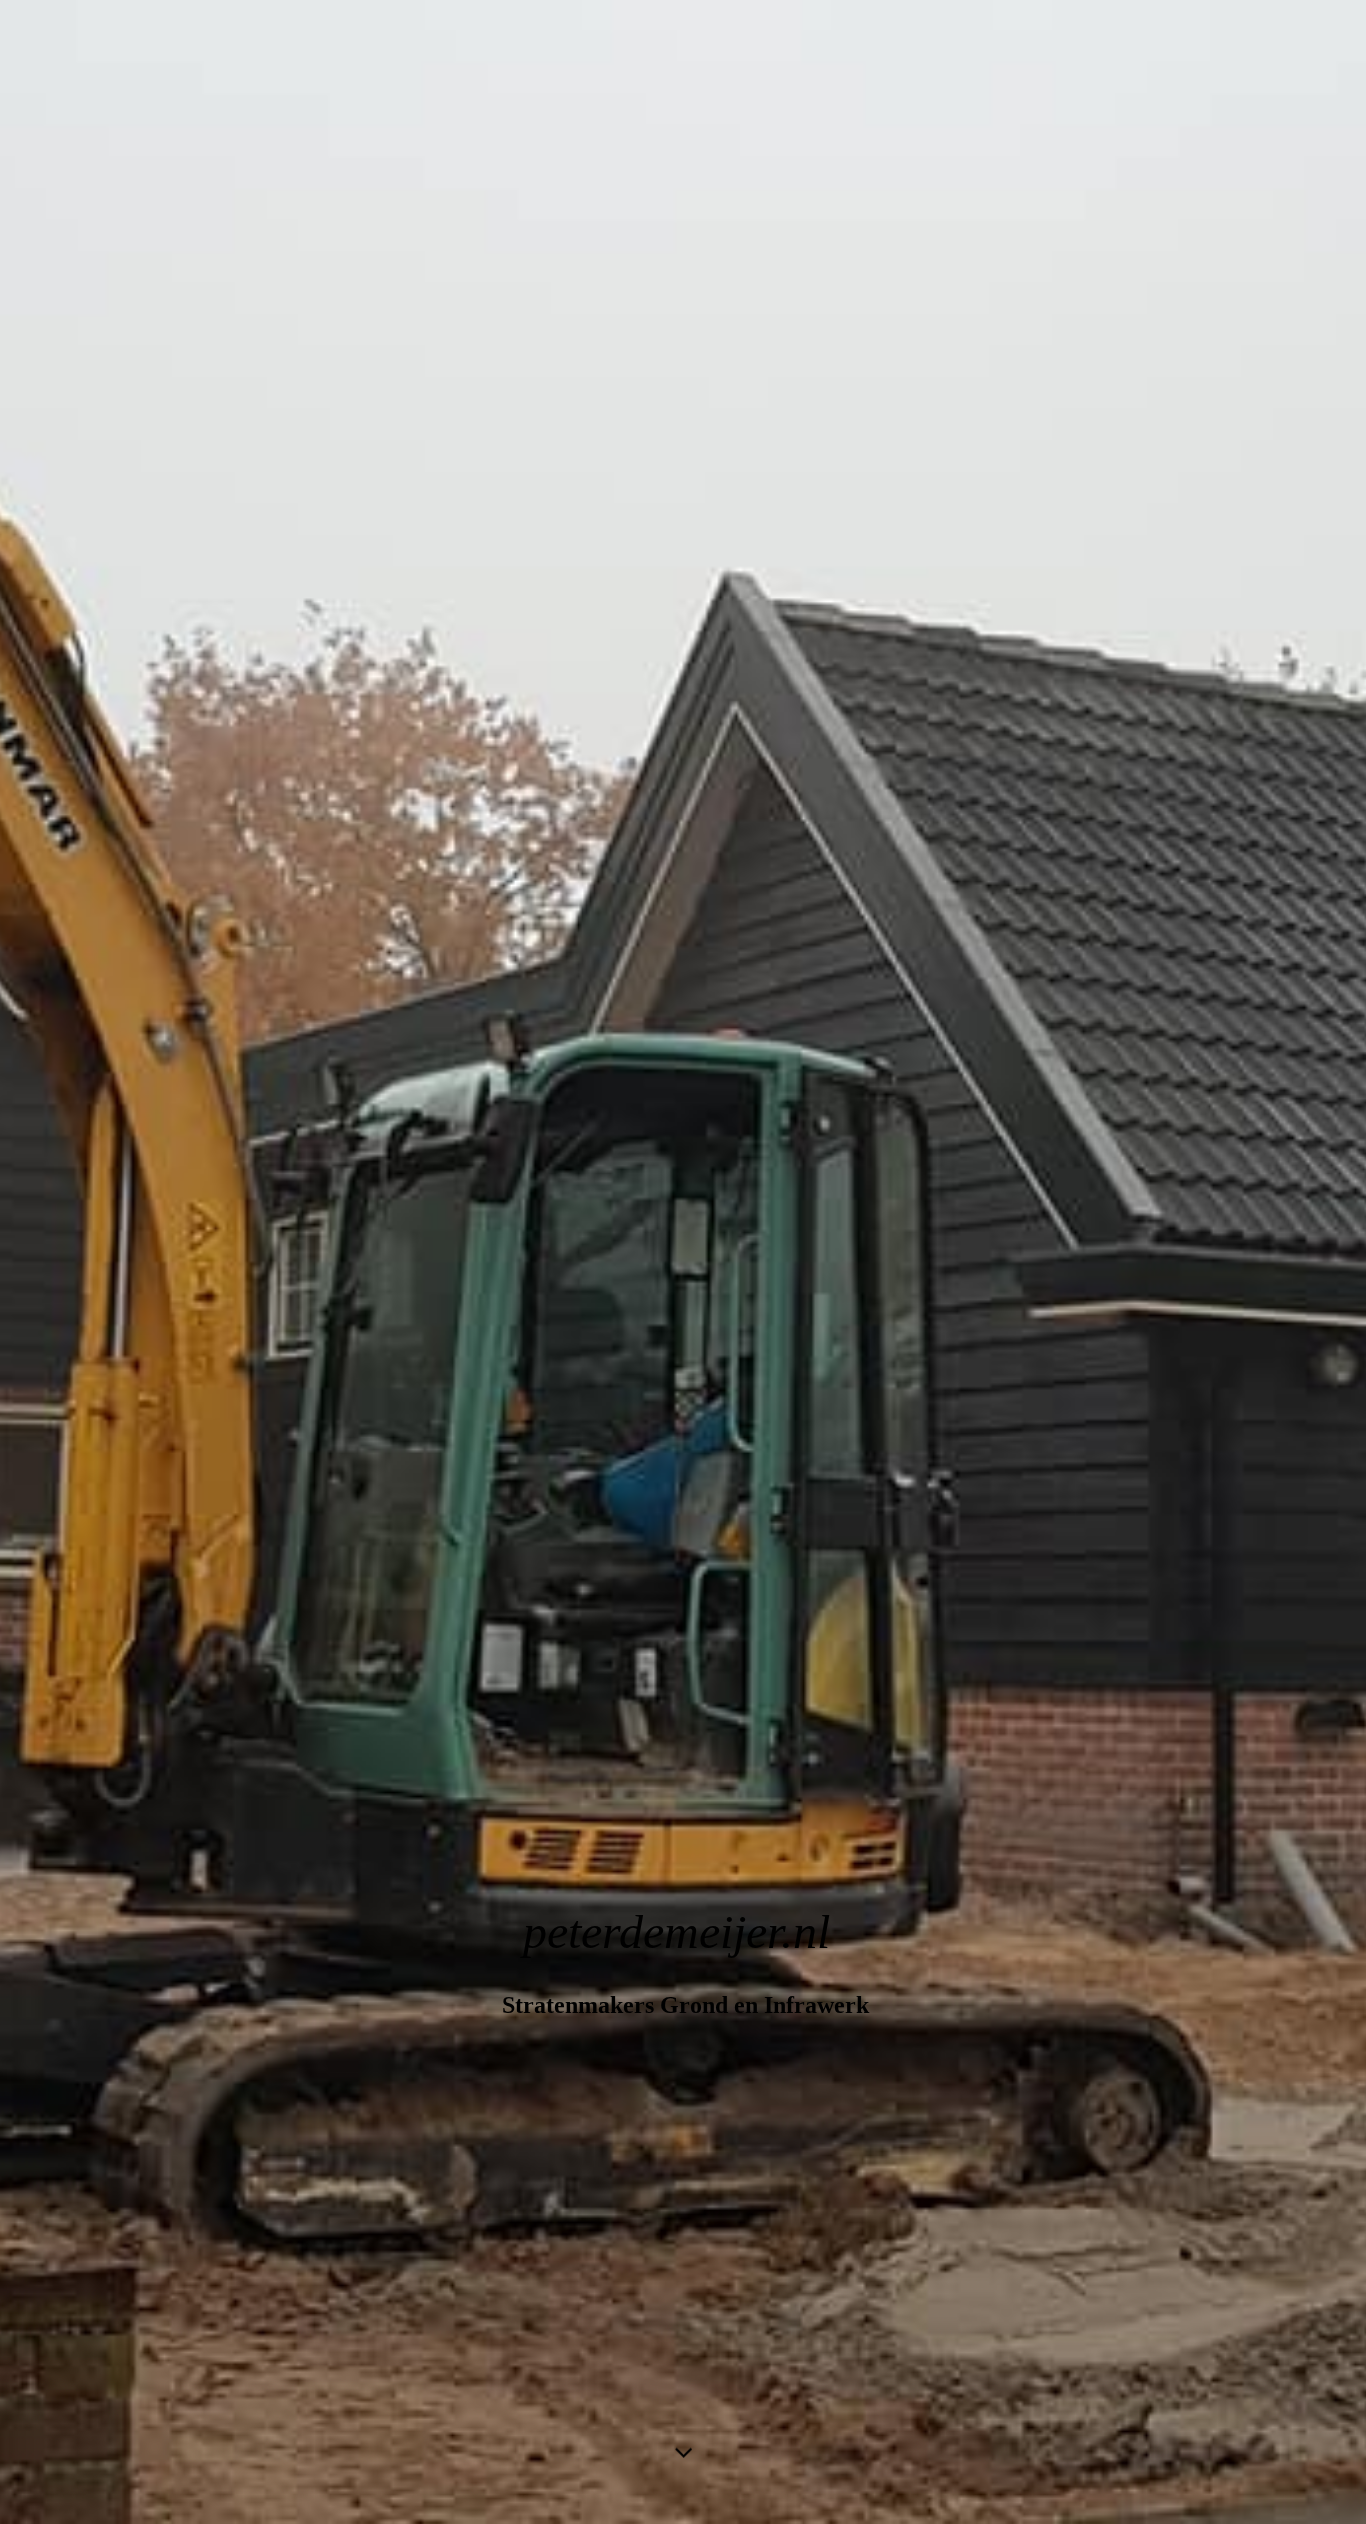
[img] (683, 1262)
